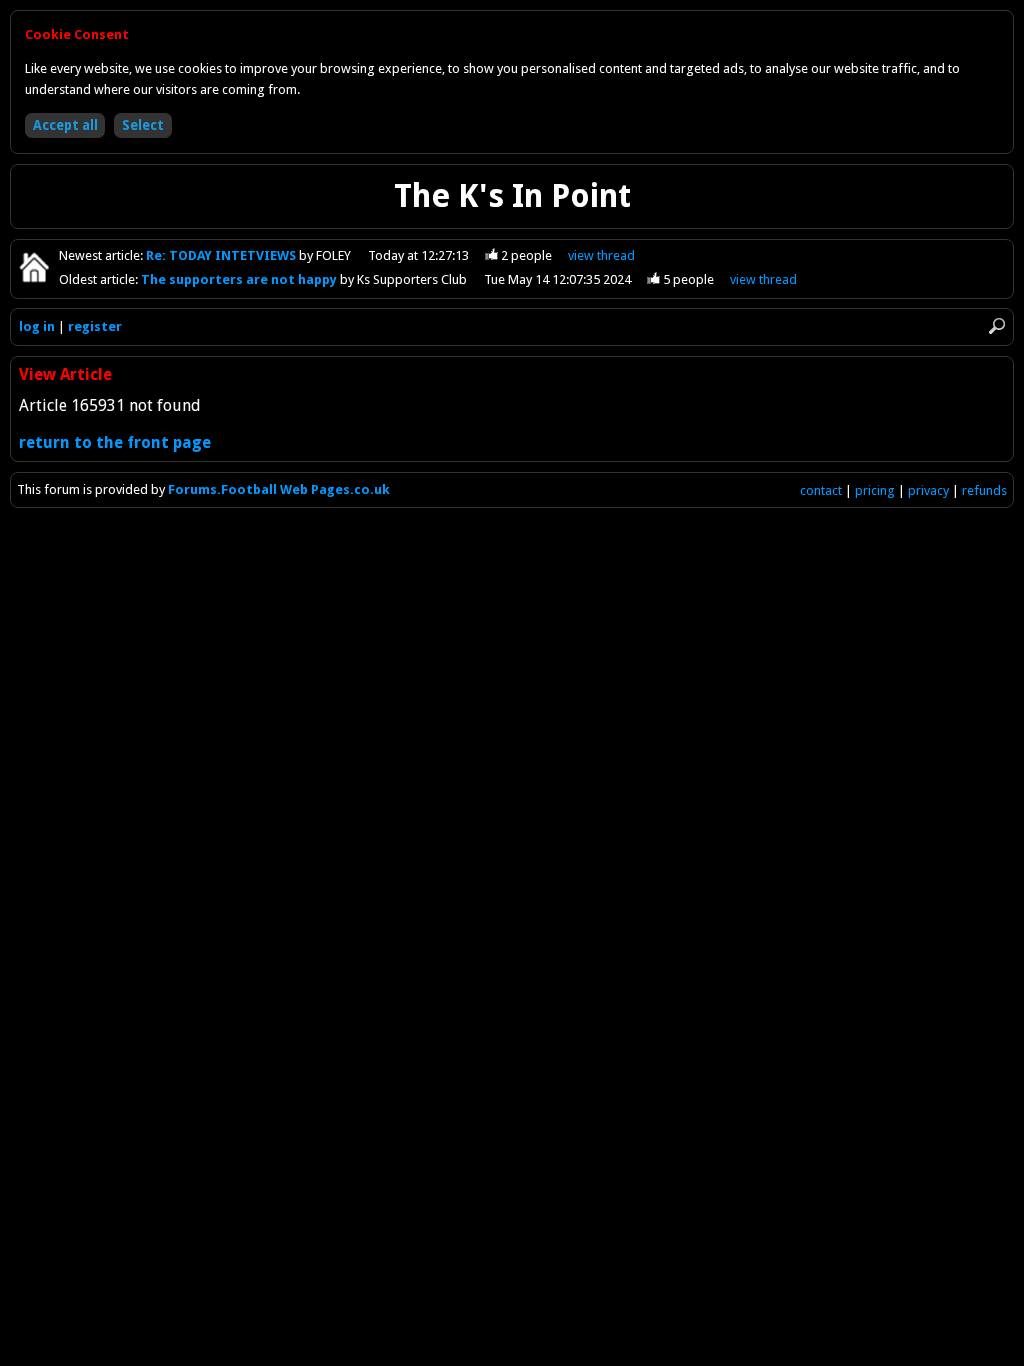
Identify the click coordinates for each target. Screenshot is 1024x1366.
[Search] (997, 326)
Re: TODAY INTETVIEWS (222, 255)
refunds (984, 490)
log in (37, 326)
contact (821, 490)
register (95, 326)
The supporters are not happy (240, 279)
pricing (875, 490)
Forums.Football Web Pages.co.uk (279, 489)
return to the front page (115, 442)
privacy (928, 490)
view (601, 255)
